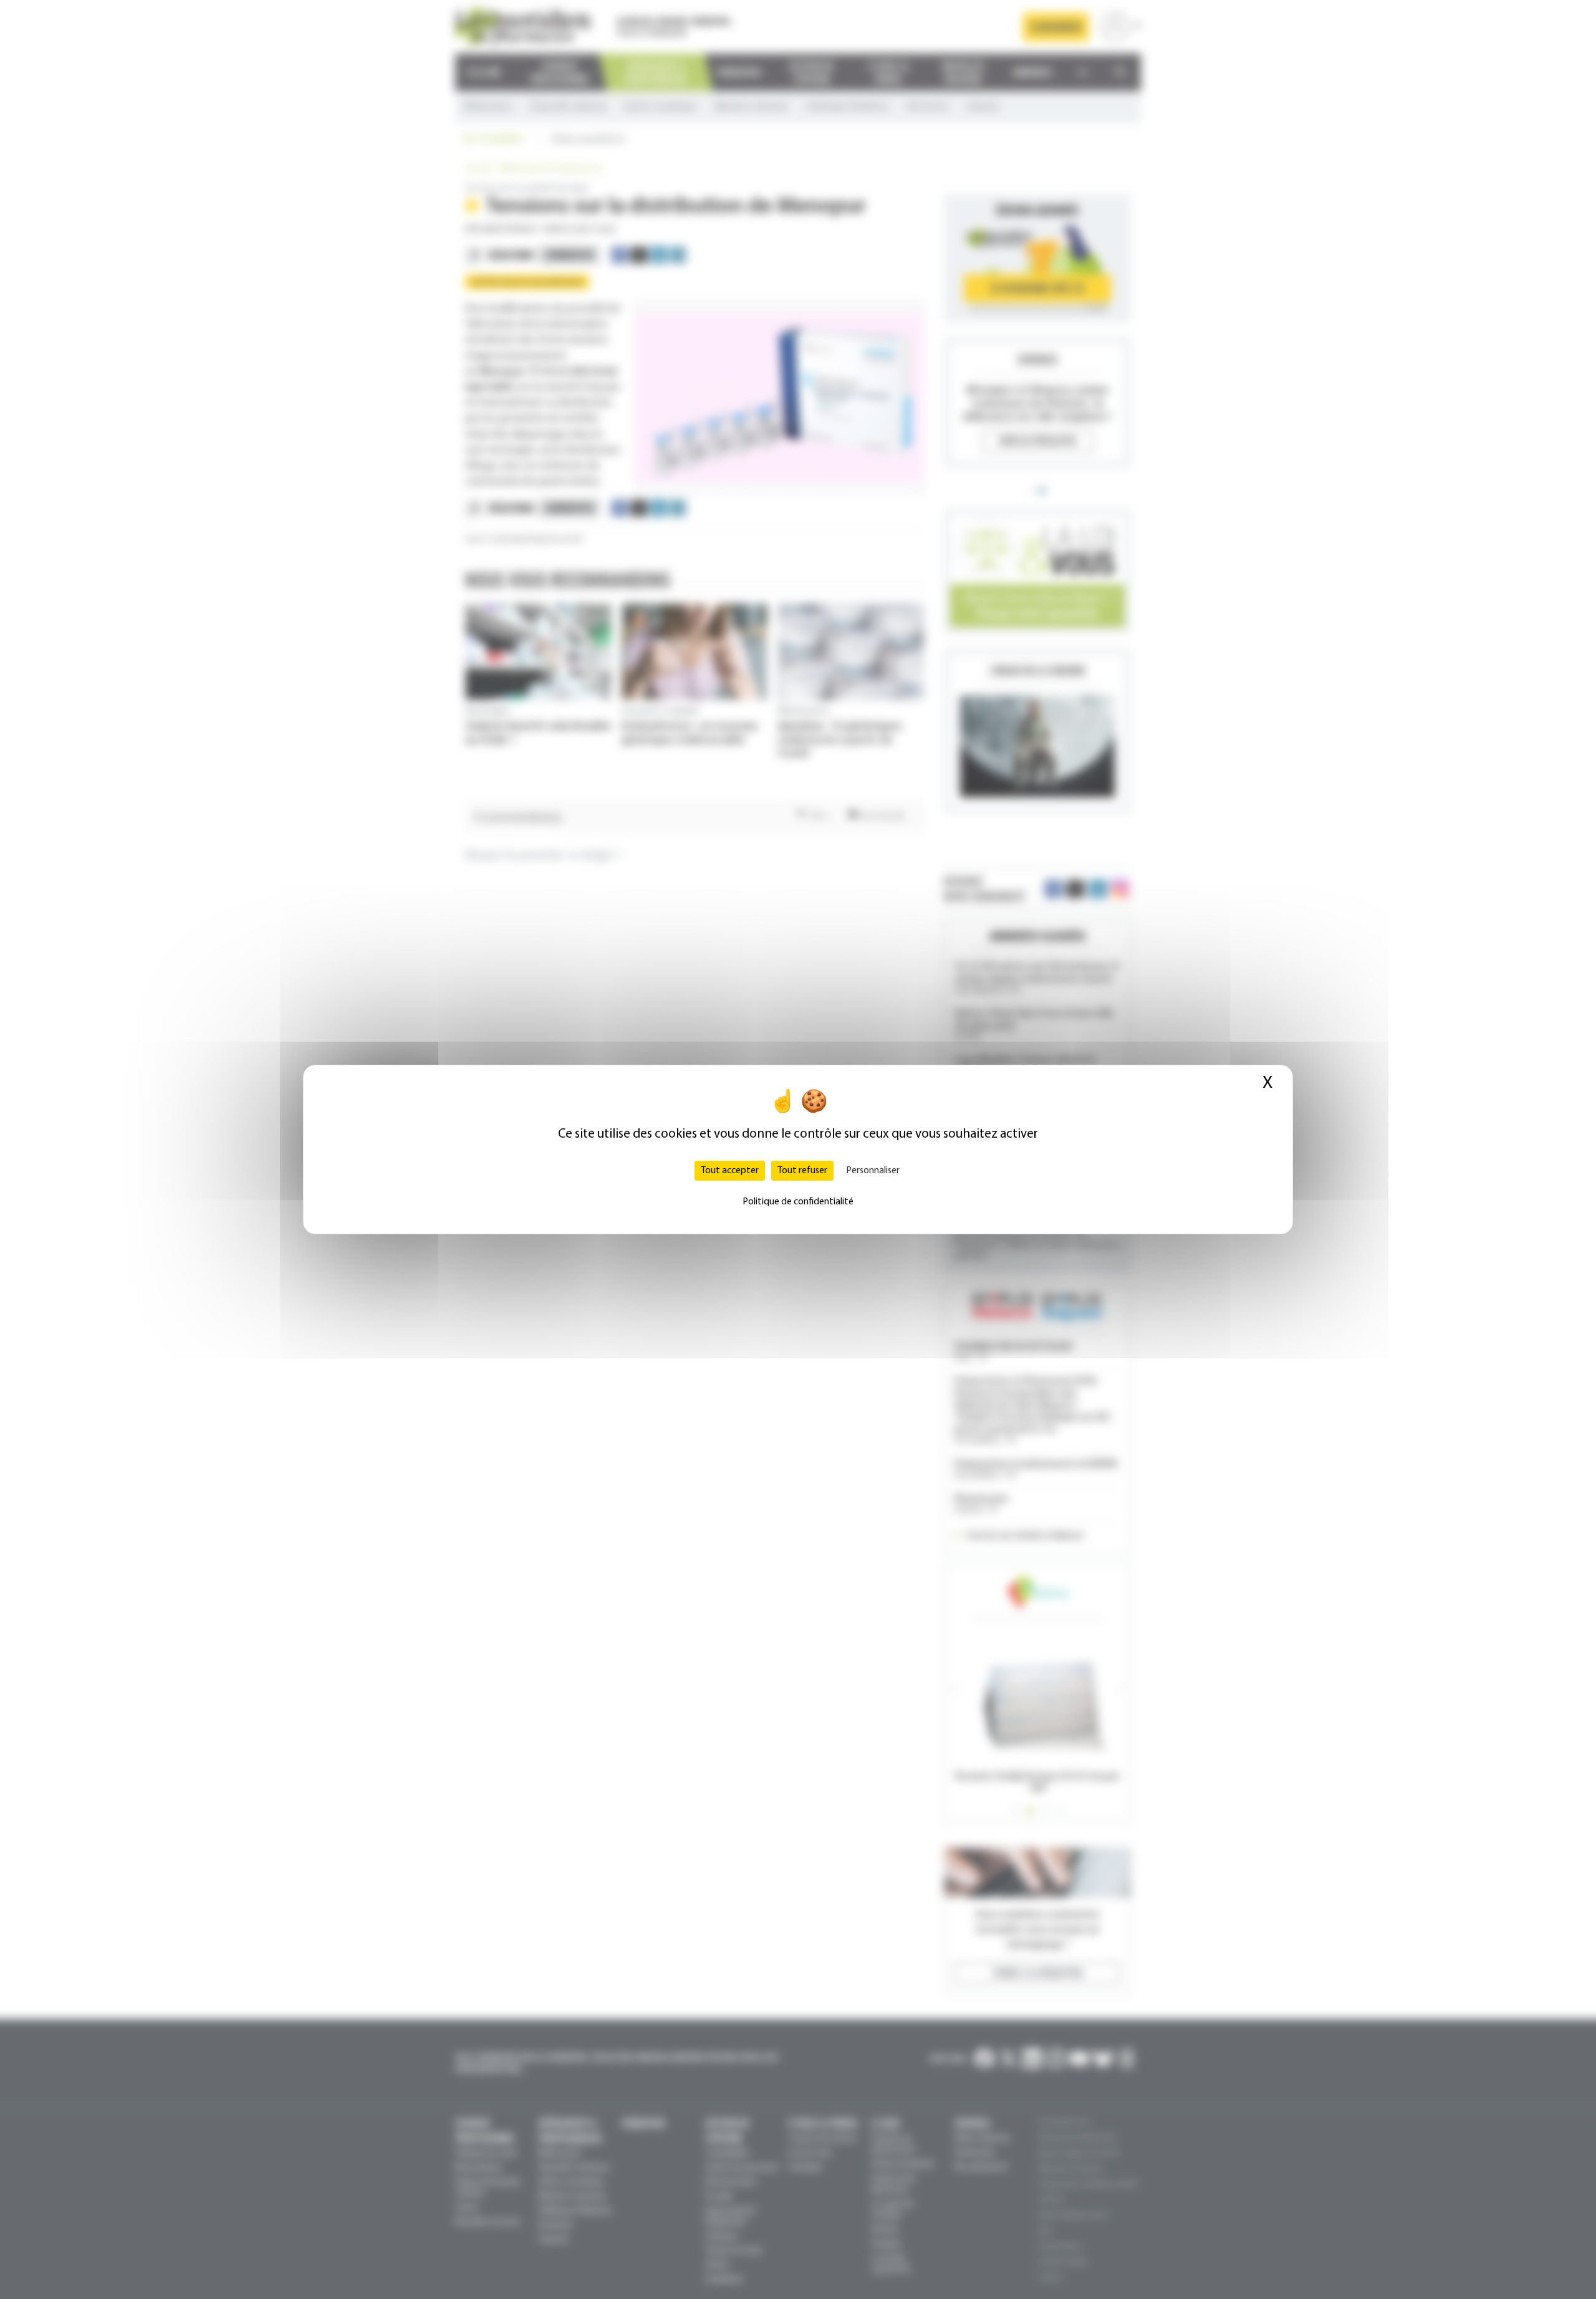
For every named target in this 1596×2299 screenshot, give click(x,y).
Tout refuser (802, 1171)
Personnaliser (873, 1171)
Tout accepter (730, 1171)
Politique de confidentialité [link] (798, 1202)
